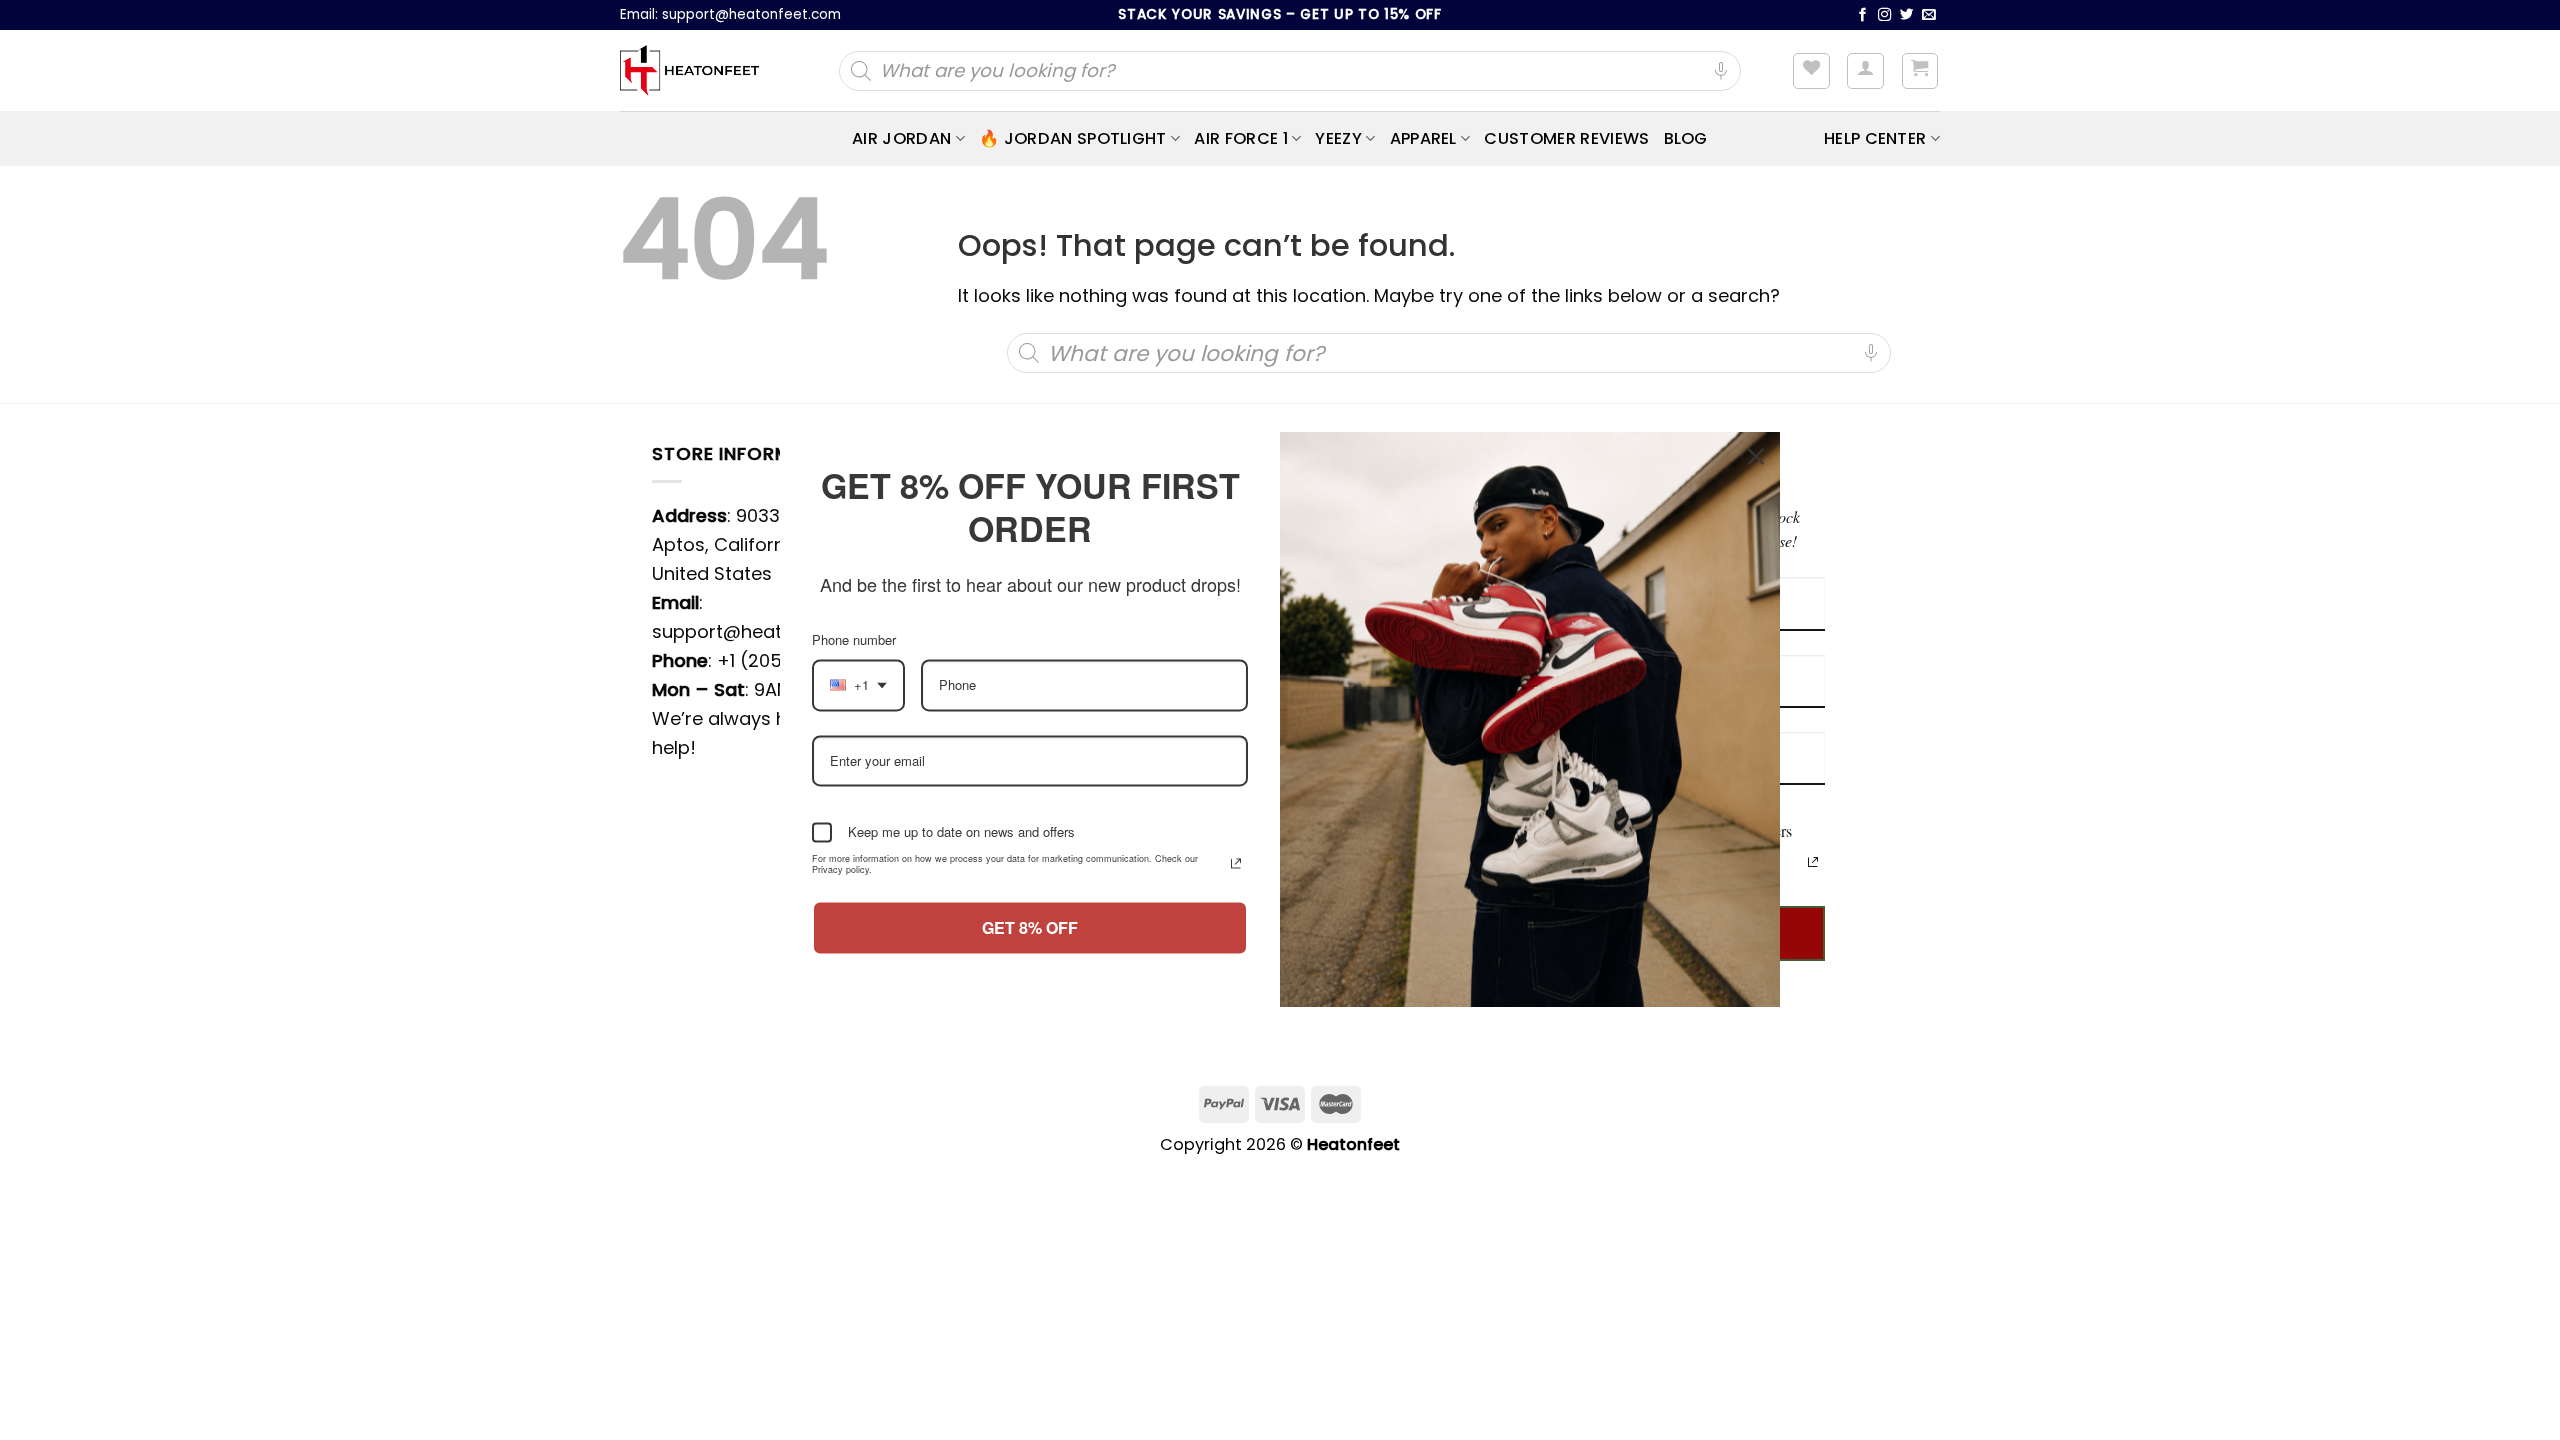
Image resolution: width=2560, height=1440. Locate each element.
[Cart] (1920, 71)
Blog (1686, 138)
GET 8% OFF (1030, 939)
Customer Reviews (1566, 138)
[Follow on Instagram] (1885, 15)
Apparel (1423, 138)
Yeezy (1338, 138)
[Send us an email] (1929, 15)
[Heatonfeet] (689, 71)
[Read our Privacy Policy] (1813, 862)
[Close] (1756, 445)
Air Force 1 (1241, 138)
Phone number (860, 650)
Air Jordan (901, 138)
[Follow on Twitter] (1907, 15)
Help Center (1875, 138)
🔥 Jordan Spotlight (1073, 138)
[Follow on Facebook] (1863, 15)
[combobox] (857, 697)
